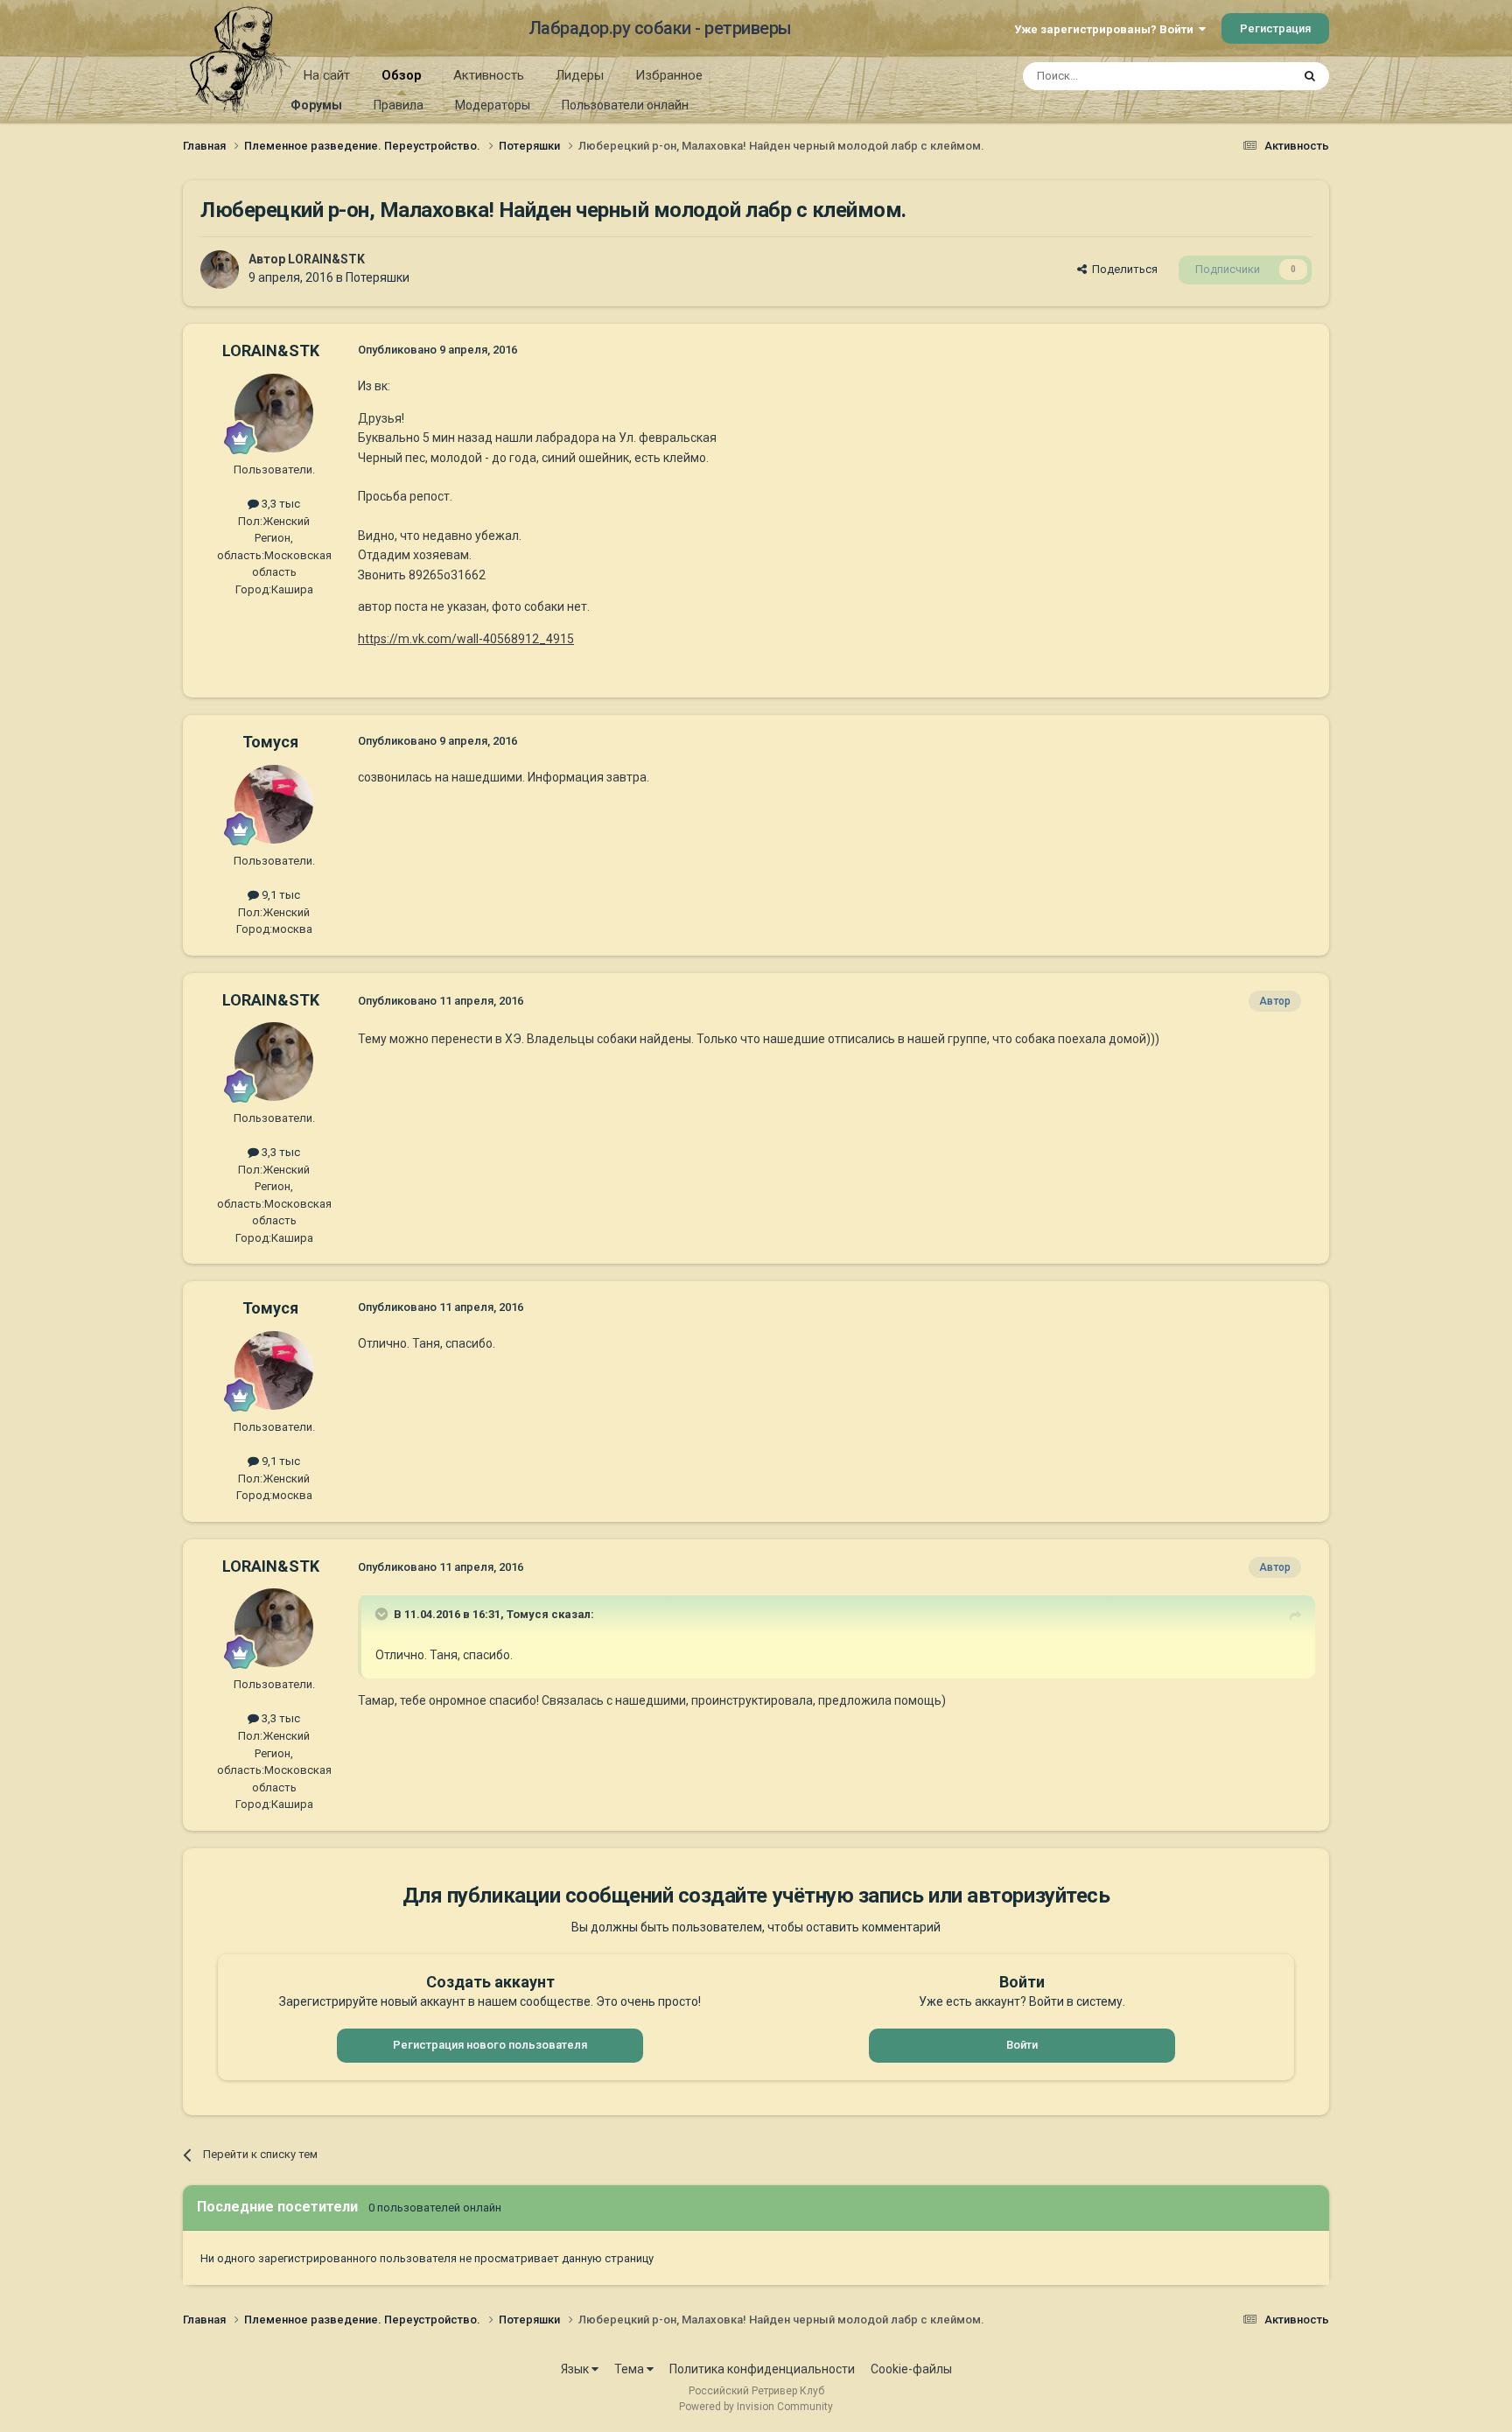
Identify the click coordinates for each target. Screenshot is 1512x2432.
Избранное (669, 75)
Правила (399, 105)
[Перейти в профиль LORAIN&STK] (220, 270)
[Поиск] (1310, 76)
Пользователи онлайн (625, 105)
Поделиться (1122, 269)
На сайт (327, 75)
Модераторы (493, 105)
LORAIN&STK (326, 259)
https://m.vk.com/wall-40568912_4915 (466, 639)
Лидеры (580, 75)
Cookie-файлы (911, 2369)
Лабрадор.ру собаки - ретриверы (660, 28)
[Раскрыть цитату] (383, 1614)
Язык (576, 2369)
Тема (630, 2369)
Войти (1022, 2045)
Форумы (316, 105)
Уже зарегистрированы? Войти (1106, 29)
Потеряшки (378, 277)
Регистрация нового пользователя (490, 2045)
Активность (489, 75)
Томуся (270, 742)
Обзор (402, 75)
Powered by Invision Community (756, 2407)
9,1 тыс (280, 895)
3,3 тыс (280, 504)
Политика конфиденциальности (762, 2369)
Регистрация (1275, 28)
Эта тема (1244, 76)
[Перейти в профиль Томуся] (274, 804)
